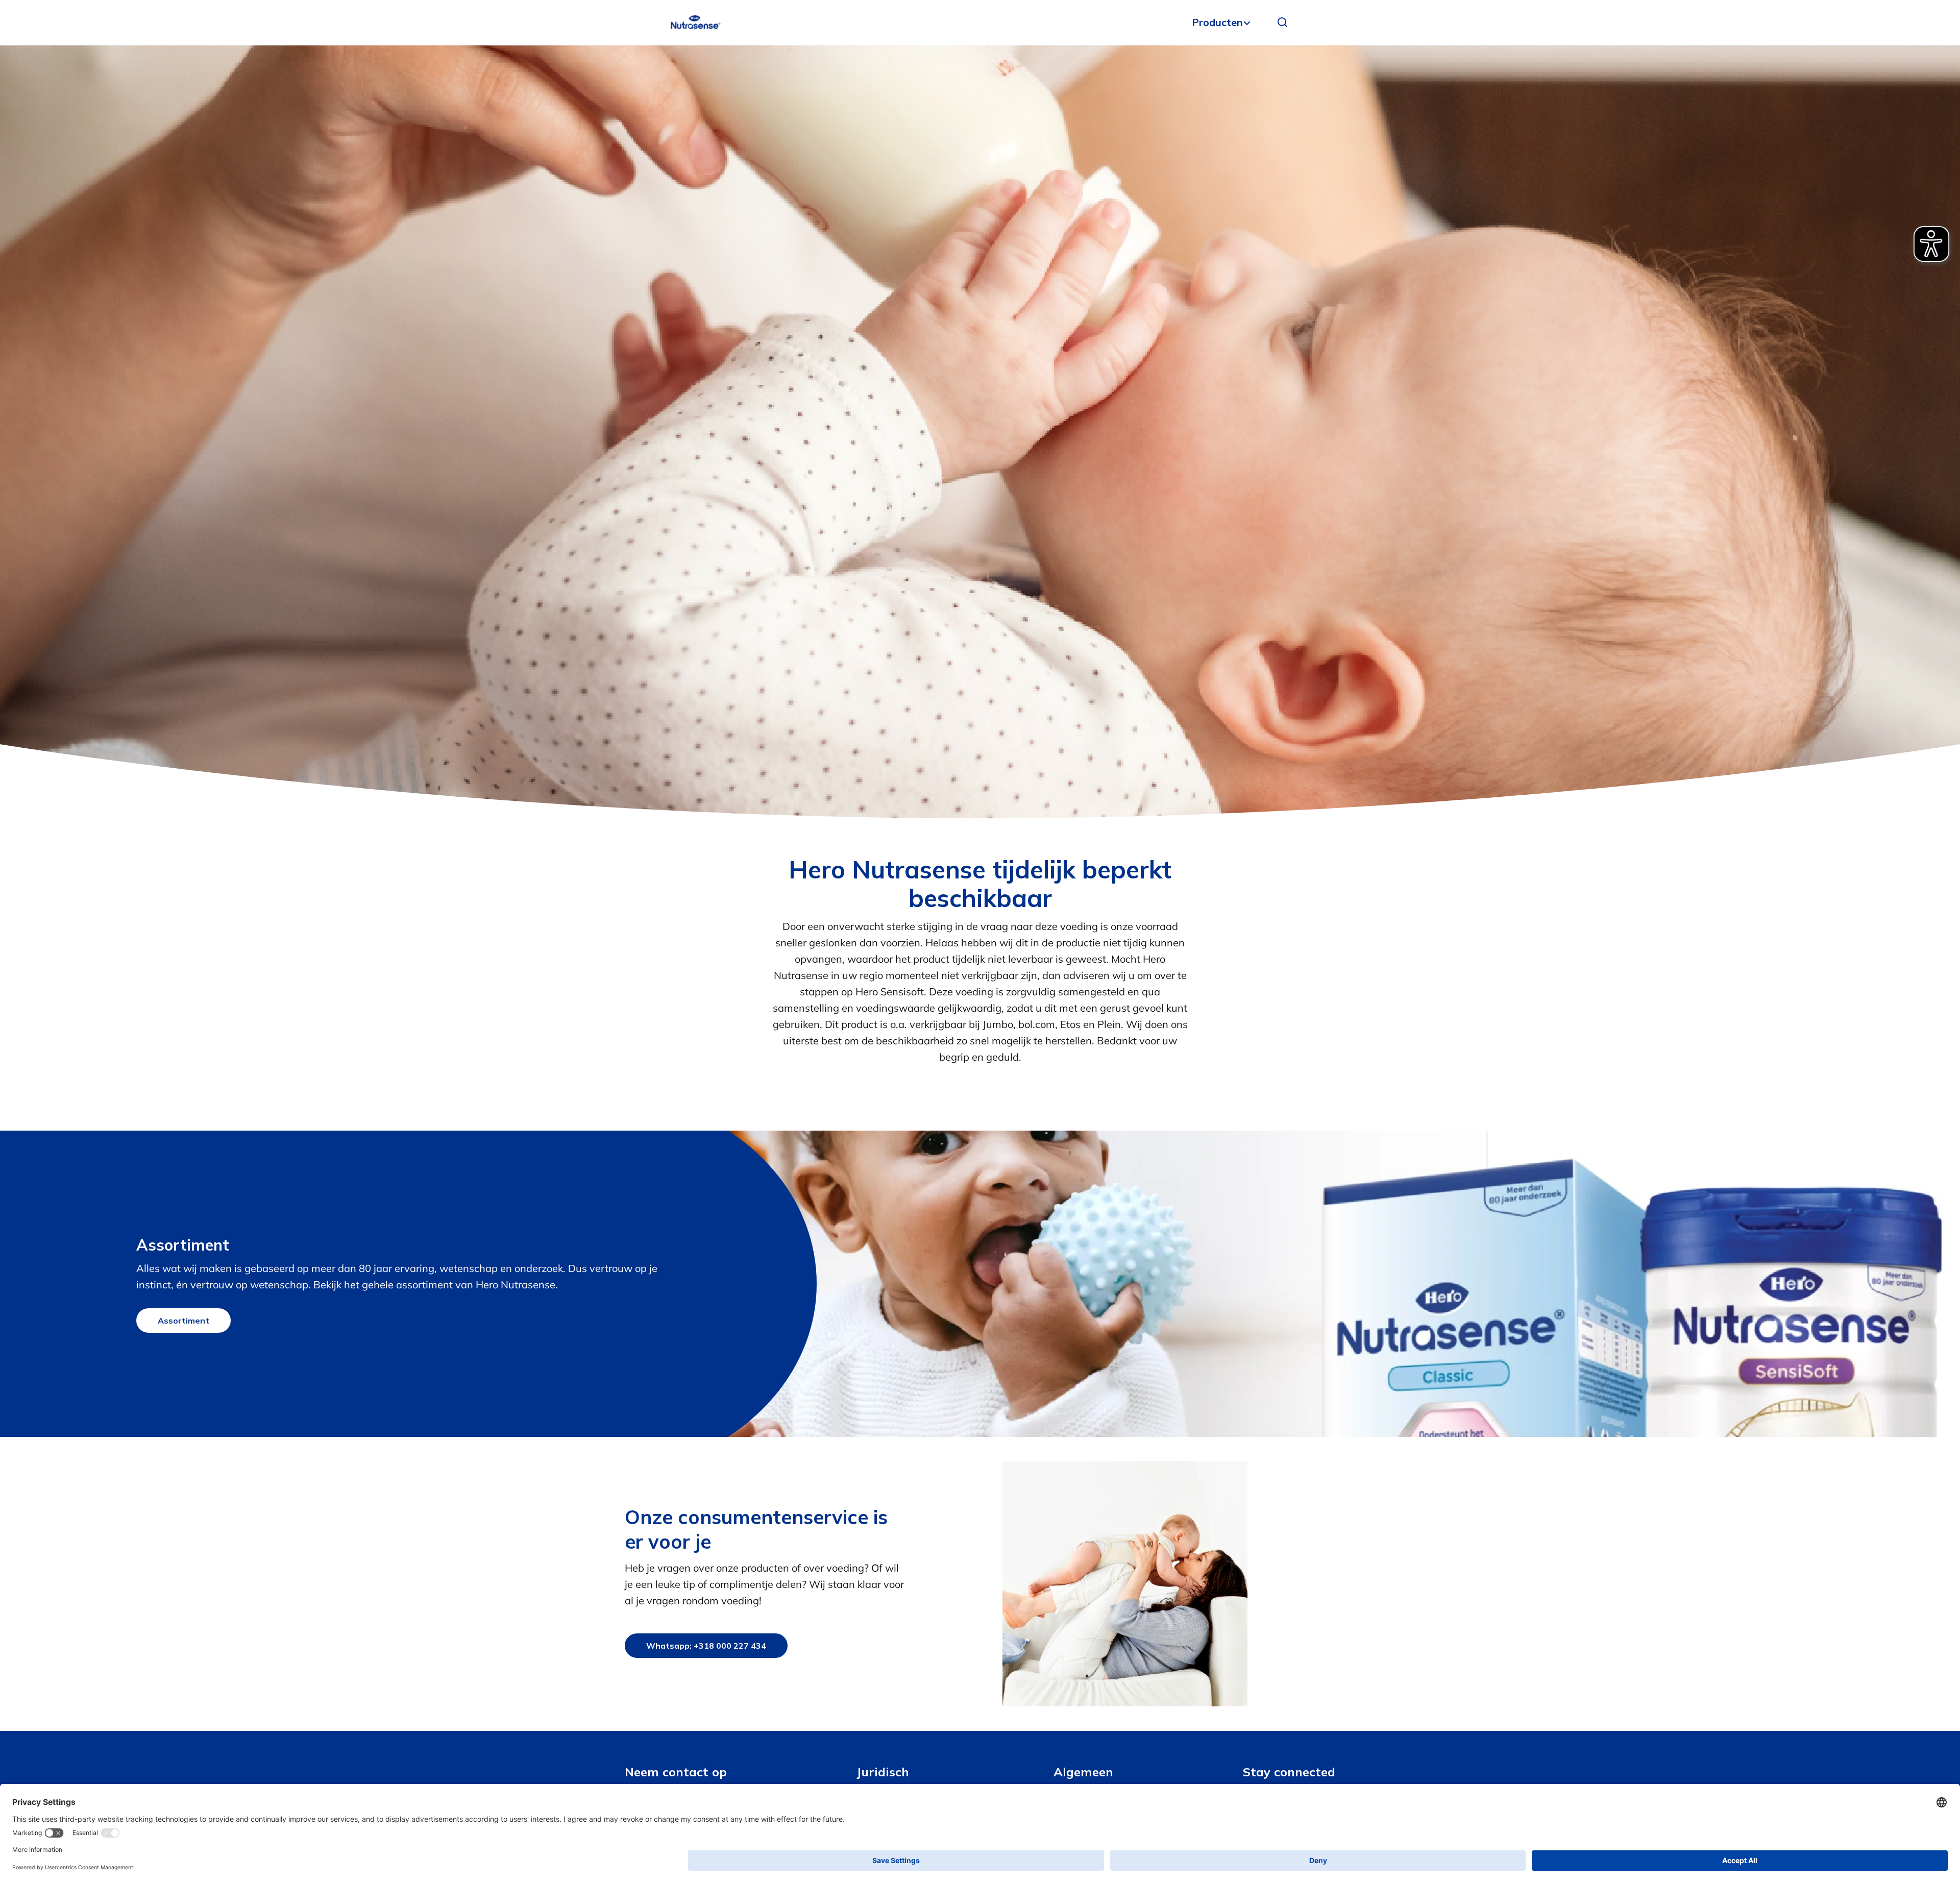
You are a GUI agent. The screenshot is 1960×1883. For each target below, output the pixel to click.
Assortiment (183, 1320)
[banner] (980, 23)
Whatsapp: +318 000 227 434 (706, 1646)
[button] (1283, 22)
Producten (1217, 22)
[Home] (695, 22)
